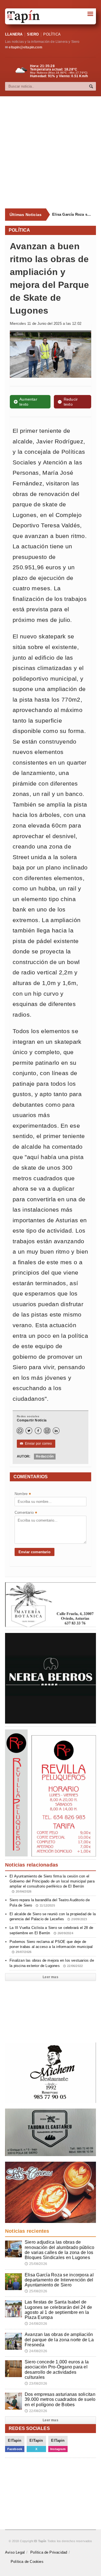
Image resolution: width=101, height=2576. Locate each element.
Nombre (23, 1494)
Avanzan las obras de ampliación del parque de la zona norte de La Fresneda (59, 2339)
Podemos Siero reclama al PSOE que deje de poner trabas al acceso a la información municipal (51, 1947)
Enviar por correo (36, 1444)
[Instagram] (47, 1431)
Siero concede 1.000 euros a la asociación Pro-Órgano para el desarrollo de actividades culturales (57, 2370)
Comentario (26, 1513)
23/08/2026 (36, 2384)
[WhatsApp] (20, 1431)
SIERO (33, 34)
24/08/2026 (36, 2324)
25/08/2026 (36, 2264)
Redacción (45, 1456)
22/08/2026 (36, 2411)
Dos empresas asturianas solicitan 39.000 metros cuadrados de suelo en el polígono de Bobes (60, 2399)
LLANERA (14, 34)
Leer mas (50, 1977)
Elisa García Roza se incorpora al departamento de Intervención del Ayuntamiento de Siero (72, 214)
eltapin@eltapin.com (25, 47)
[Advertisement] (50, 152)
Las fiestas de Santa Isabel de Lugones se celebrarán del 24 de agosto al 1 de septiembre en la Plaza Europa (58, 2310)
